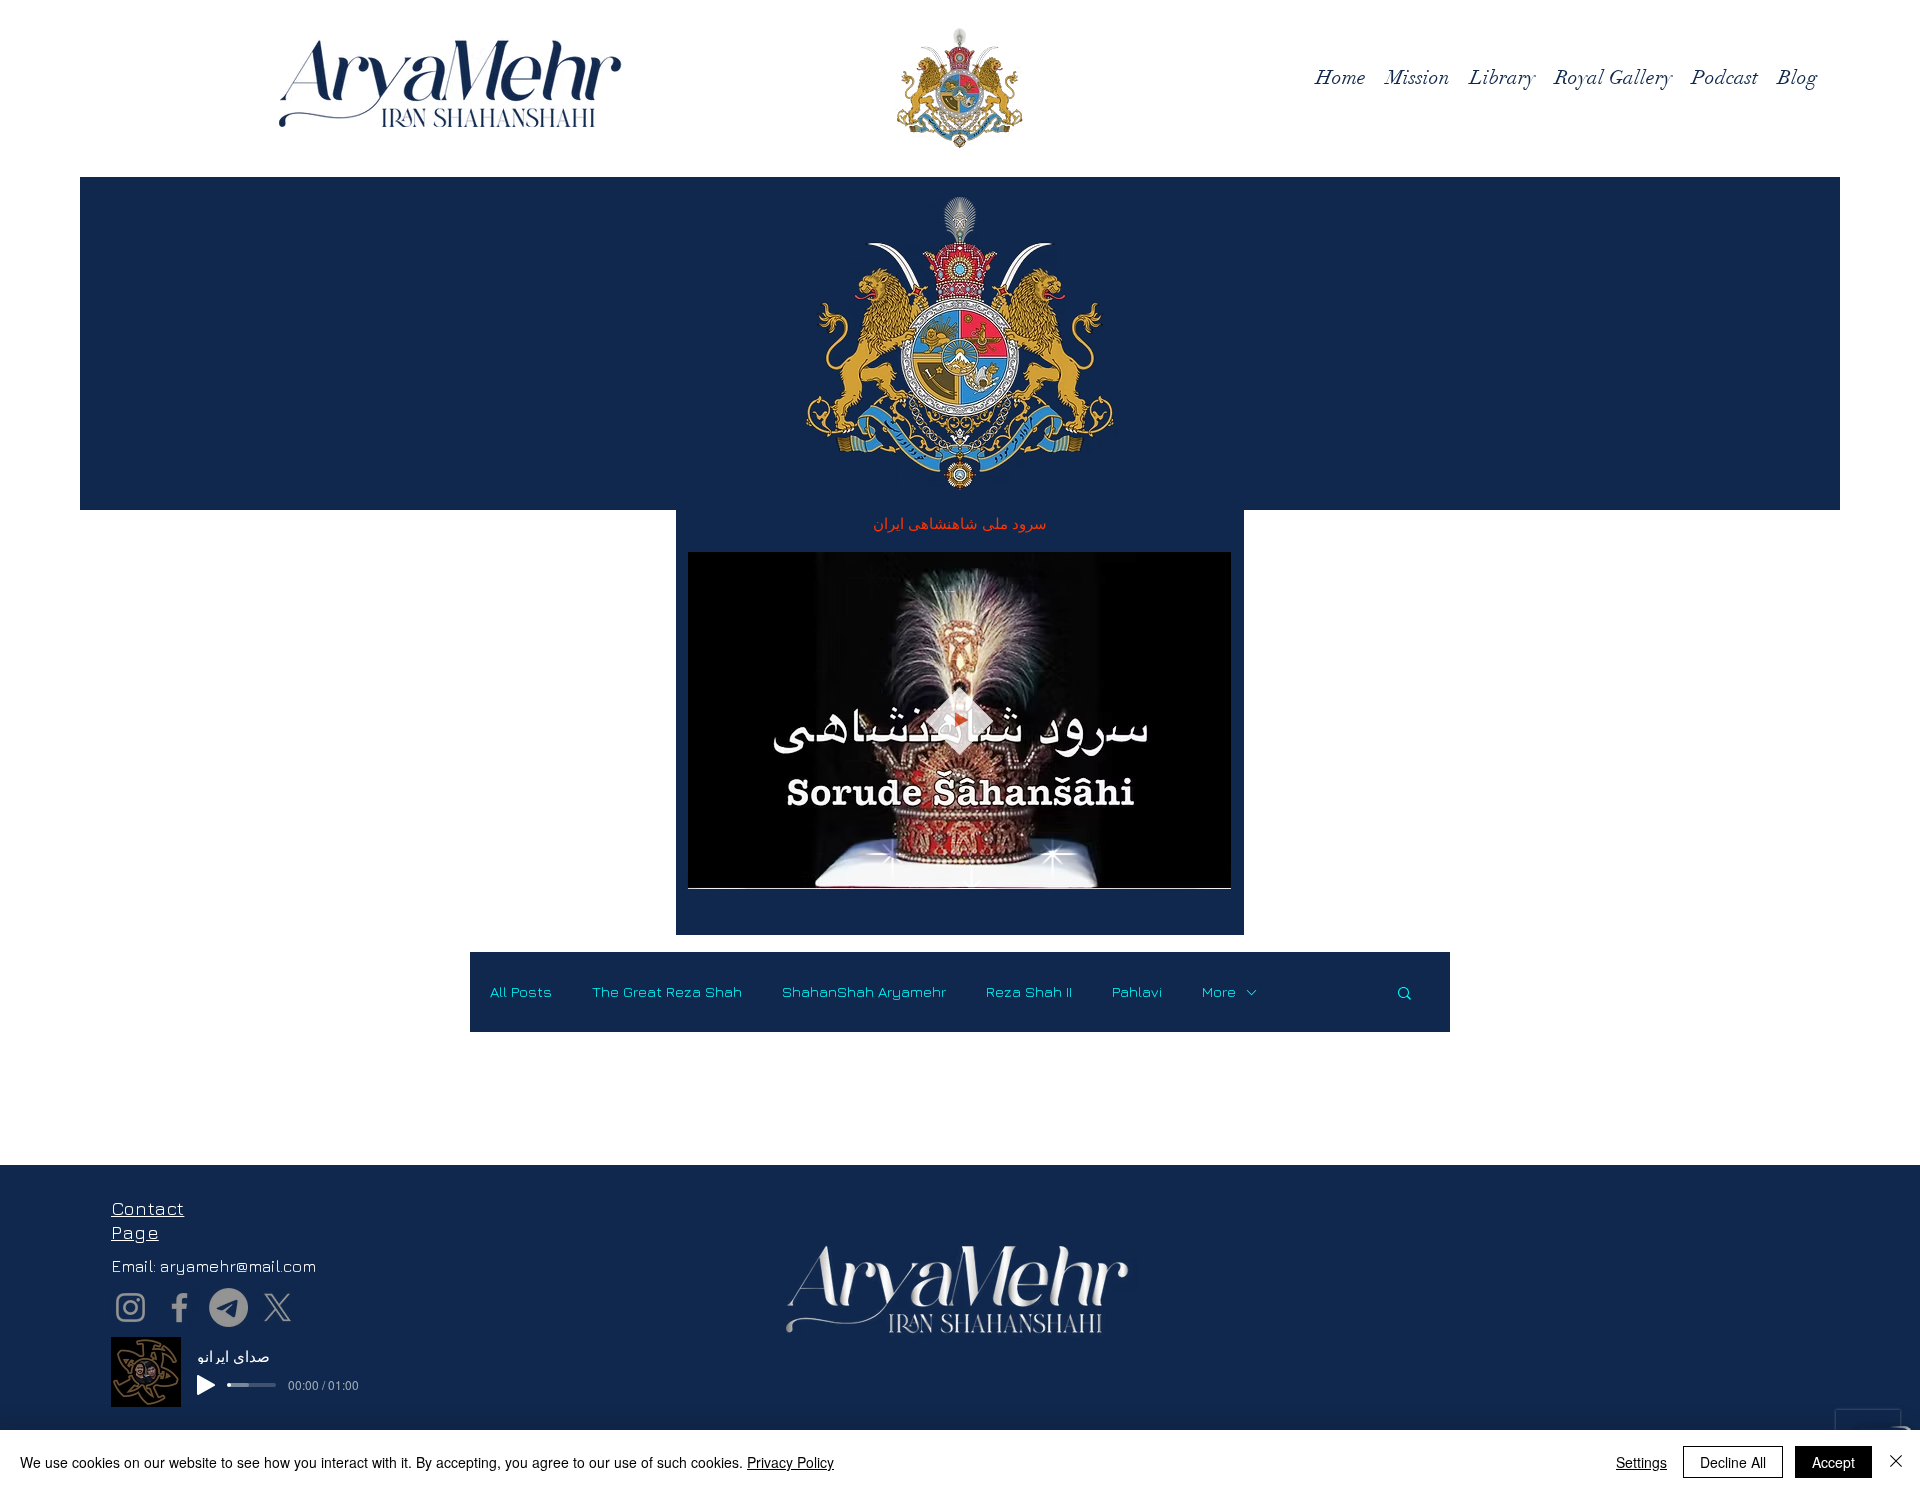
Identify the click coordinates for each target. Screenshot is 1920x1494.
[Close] (1896, 1462)
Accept (1833, 1462)
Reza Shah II (1029, 991)
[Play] (206, 1385)
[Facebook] (179, 1307)
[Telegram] (228, 1307)
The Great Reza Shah (667, 991)
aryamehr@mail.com (238, 1266)
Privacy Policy (790, 1462)
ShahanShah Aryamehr (864, 991)
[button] (1205, 867)
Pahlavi (1137, 991)
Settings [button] (1641, 1462)
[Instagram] (130, 1307)
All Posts (521, 991)
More (1219, 991)
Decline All (1733, 1462)
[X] (277, 1307)
